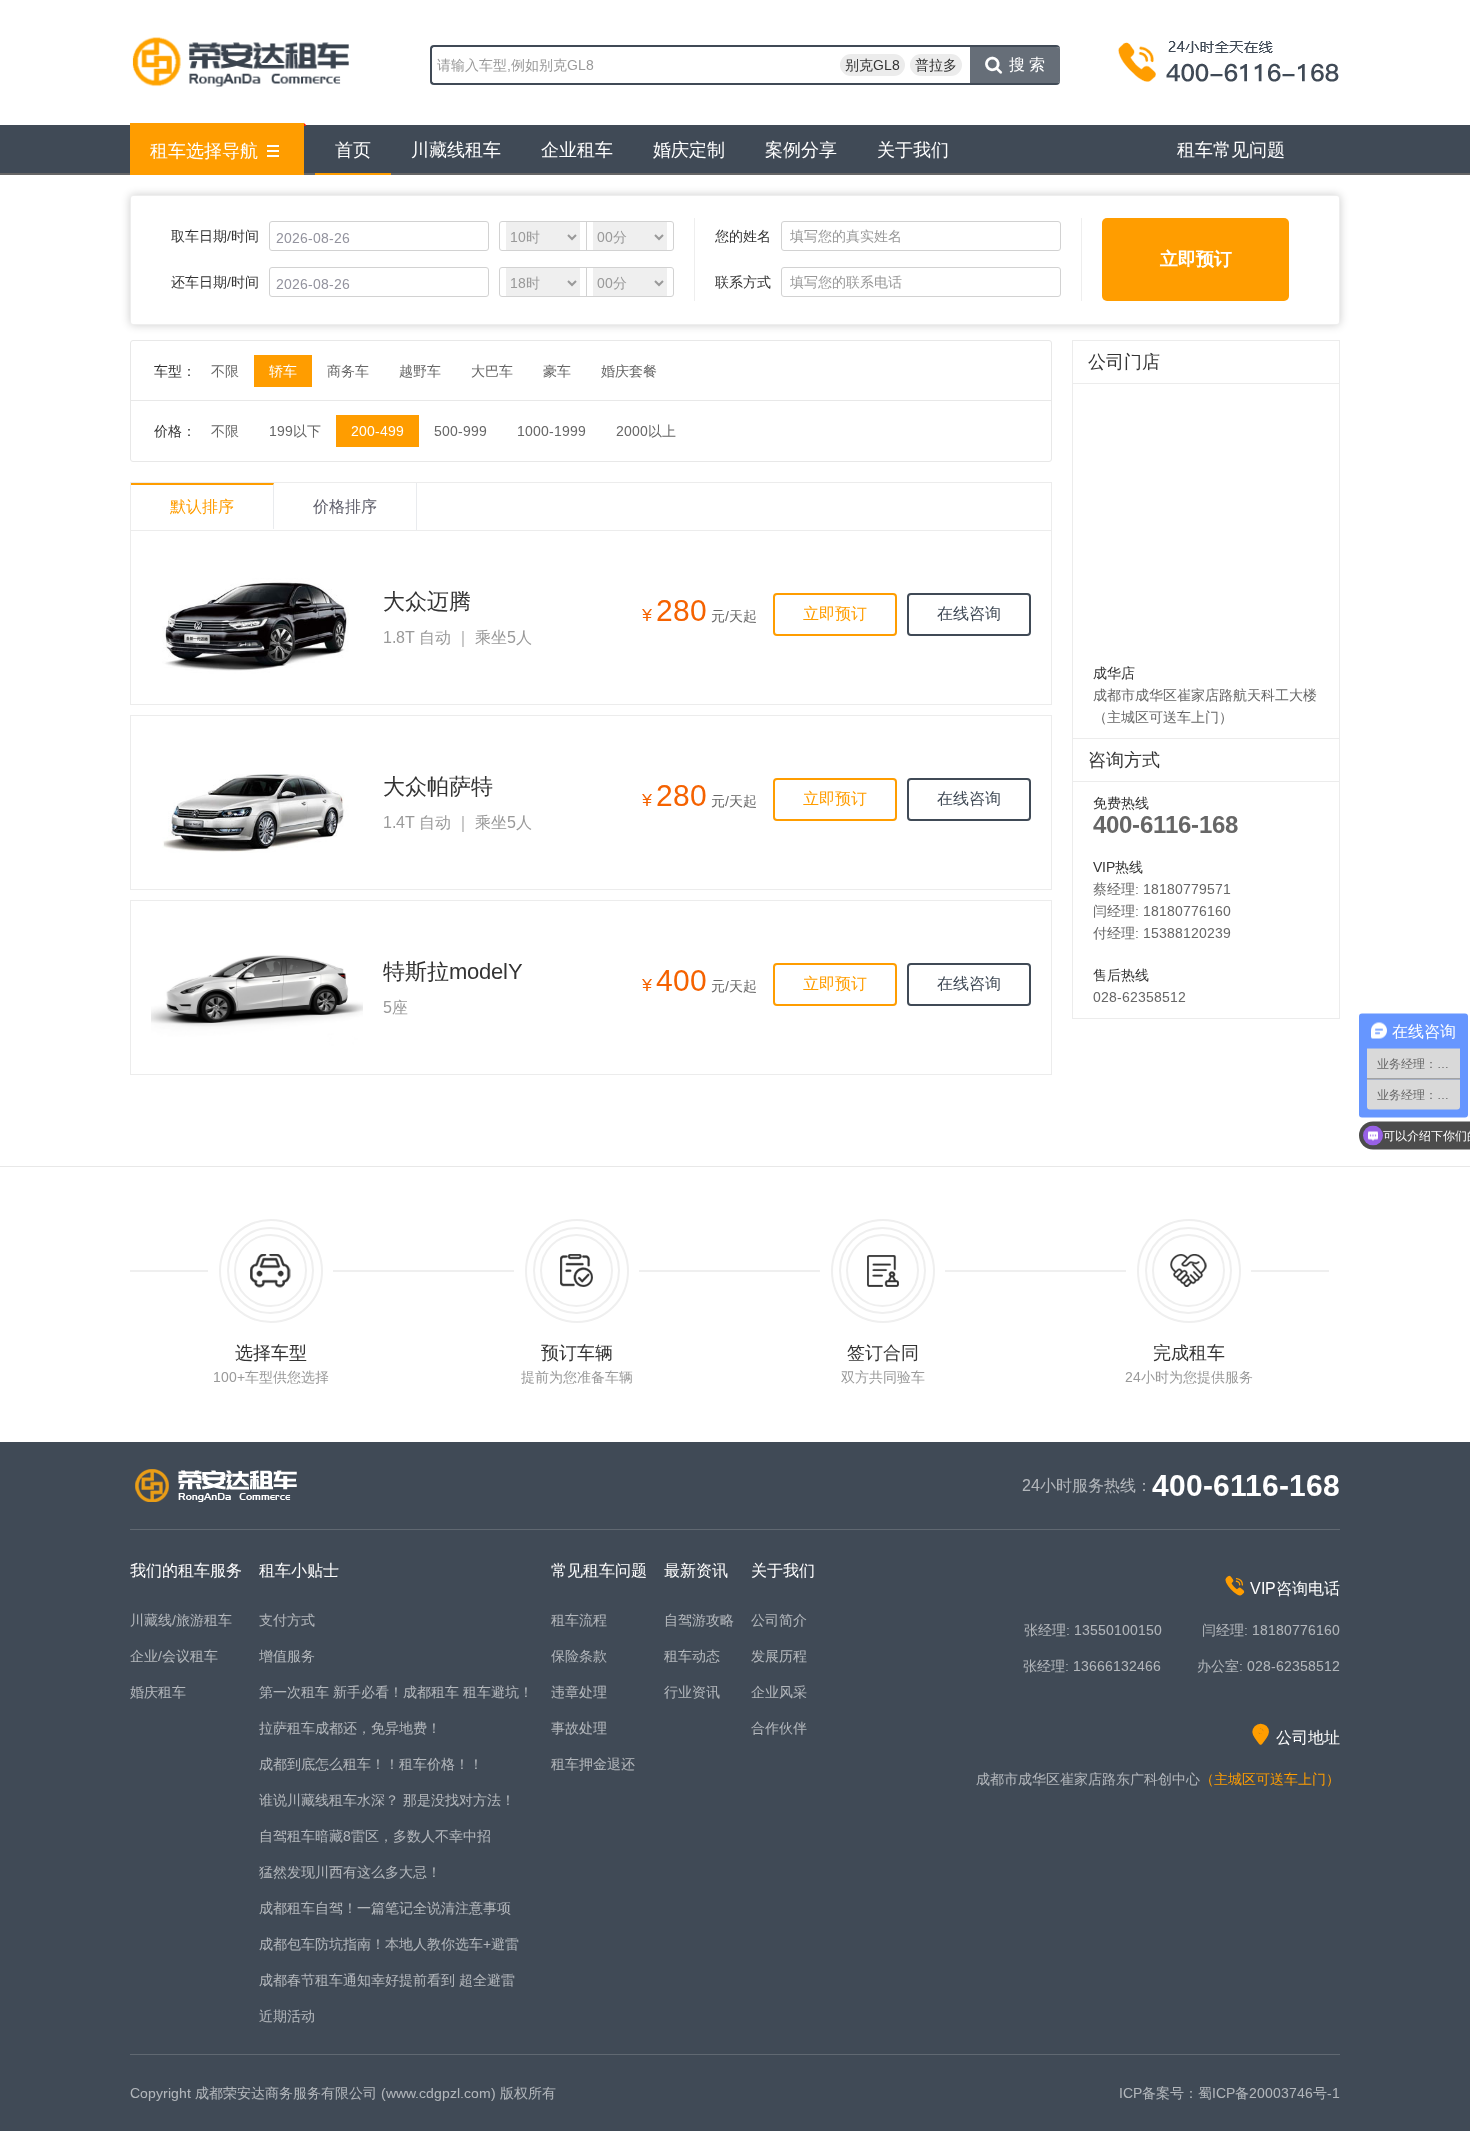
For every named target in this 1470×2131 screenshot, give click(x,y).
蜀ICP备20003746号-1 (1269, 2093)
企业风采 (779, 1692)
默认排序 (202, 506)
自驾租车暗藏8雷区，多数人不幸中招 (375, 1836)
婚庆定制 (689, 150)
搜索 (1029, 64)
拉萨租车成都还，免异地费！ (350, 1728)
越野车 (420, 371)
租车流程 (579, 1620)
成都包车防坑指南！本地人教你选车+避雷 (389, 1944)
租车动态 (692, 1656)
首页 (353, 150)
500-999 (460, 431)
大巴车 (492, 371)
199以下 (295, 431)
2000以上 (646, 431)
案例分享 (801, 150)
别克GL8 (872, 65)
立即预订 (1196, 259)
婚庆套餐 (629, 371)
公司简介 (779, 1620)
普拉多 (936, 65)
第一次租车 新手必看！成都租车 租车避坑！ (396, 1692)
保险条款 (579, 1656)
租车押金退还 (593, 1764)
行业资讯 (692, 1692)
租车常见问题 (1231, 150)
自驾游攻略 (699, 1620)
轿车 (283, 371)
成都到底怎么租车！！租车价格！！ (371, 1764)
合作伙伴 (779, 1728)
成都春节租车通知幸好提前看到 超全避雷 (387, 1980)
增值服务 (287, 1656)
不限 (225, 371)
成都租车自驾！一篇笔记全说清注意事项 (385, 1908)
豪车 (557, 371)
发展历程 (779, 1656)
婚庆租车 (158, 1692)
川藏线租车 (456, 150)
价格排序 (345, 506)
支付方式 (287, 1620)
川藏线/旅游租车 (181, 1620)
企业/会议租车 (174, 1656)
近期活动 (287, 2016)
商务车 (348, 371)
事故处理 (579, 1728)
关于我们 (913, 150)
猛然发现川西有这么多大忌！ (350, 1872)
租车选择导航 (204, 151)
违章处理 (579, 1692)
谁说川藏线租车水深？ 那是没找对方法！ (387, 1800)
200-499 (377, 431)
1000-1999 (551, 431)
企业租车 (577, 150)
